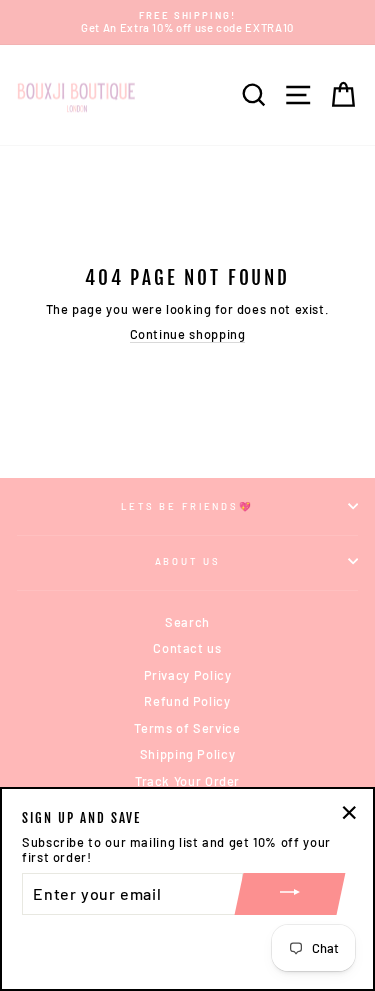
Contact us (187, 648)
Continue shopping (188, 334)
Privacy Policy (188, 675)
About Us (188, 561)
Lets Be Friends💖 (187, 506)
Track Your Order (187, 781)
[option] (187, 22)
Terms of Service (187, 728)
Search (187, 622)
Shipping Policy (188, 754)
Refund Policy (187, 701)
